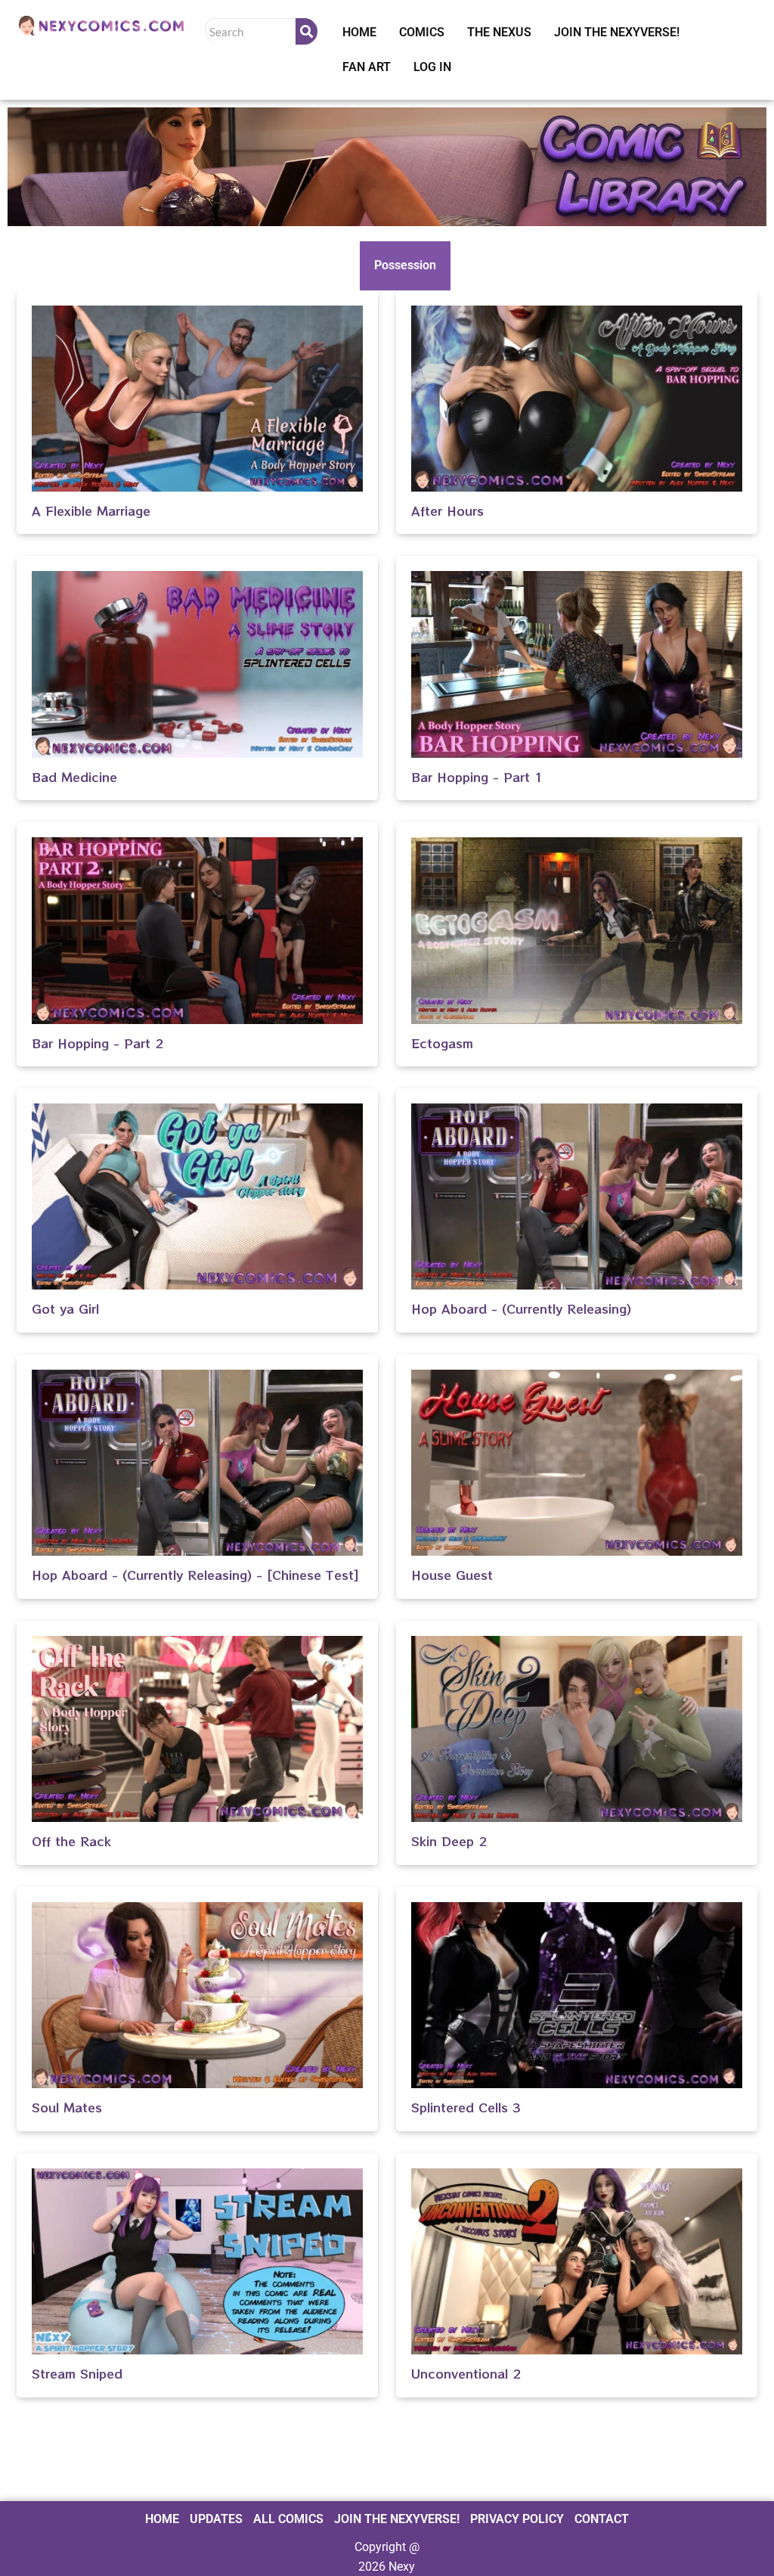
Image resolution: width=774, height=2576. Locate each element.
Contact (602, 2519)
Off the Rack (71, 1841)
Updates (216, 2519)
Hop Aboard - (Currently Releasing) (521, 1308)
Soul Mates (67, 2107)
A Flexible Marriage (91, 511)
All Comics (288, 2519)
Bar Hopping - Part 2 (98, 1043)
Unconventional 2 (466, 2373)
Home (359, 32)
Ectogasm (442, 1043)
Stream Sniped (77, 2373)
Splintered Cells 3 (466, 2107)
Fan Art (367, 67)
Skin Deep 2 (449, 1841)
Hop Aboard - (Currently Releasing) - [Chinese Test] (195, 1575)
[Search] (307, 31)
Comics (422, 32)
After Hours (447, 511)
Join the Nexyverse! (617, 32)
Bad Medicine (74, 777)
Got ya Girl (65, 1308)
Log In (432, 67)
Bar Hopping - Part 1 (477, 777)
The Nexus (499, 32)
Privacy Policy (517, 2519)
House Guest (452, 1575)
